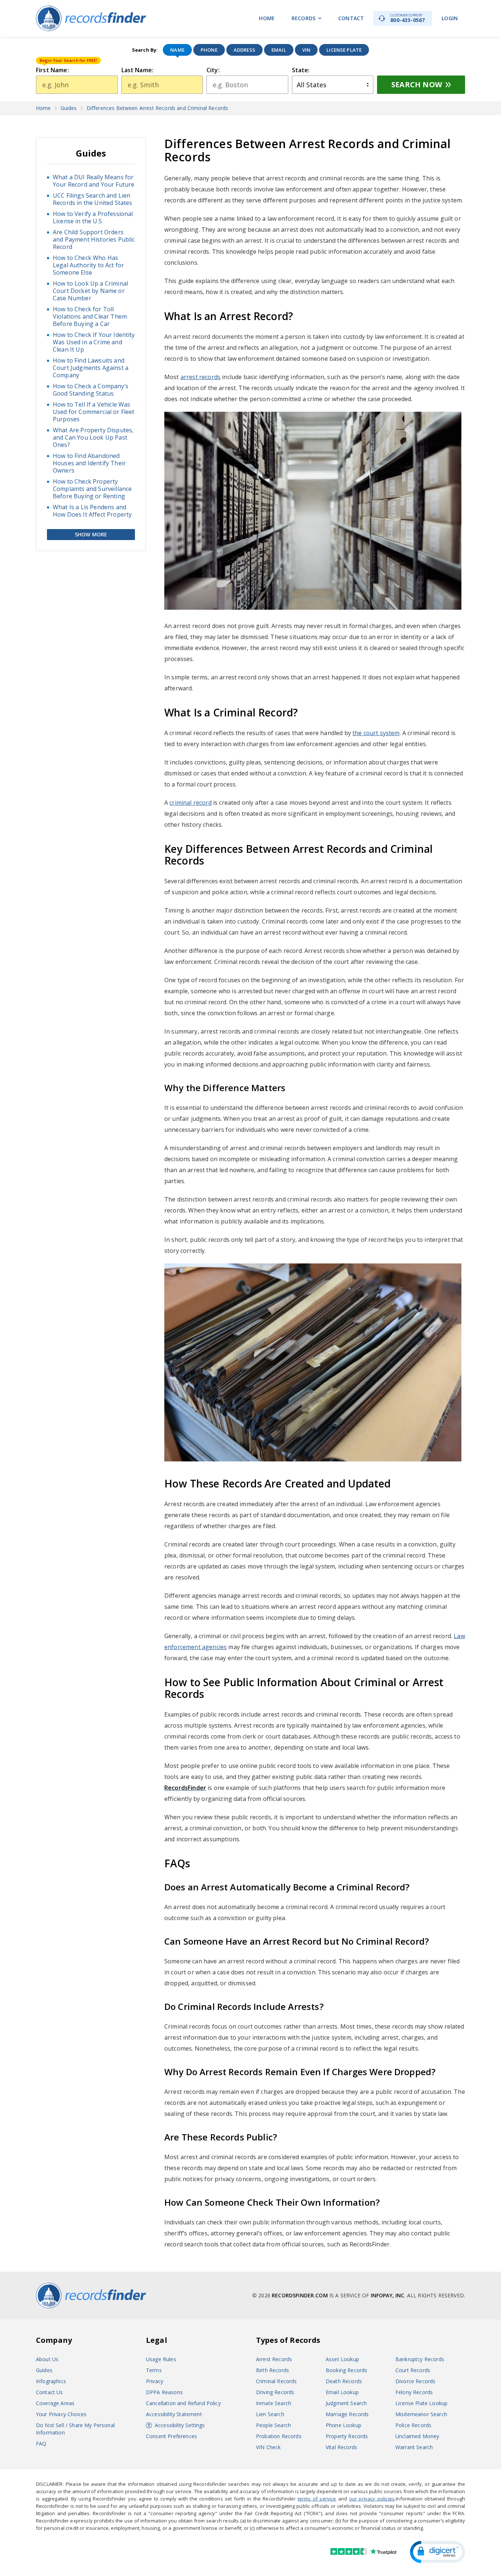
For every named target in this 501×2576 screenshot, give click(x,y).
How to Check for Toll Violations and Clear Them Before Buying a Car (90, 316)
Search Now (417, 85)
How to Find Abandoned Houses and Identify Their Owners (89, 463)
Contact (351, 18)
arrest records (200, 377)
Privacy (155, 2381)
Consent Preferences (171, 2436)
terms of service (317, 2499)
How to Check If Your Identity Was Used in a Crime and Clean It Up (94, 342)
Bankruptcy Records (420, 2359)
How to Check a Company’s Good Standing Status (91, 390)
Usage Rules (161, 2359)
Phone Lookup (343, 2425)
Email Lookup (342, 2392)
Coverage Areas (55, 2403)
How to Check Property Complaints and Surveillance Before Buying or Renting (92, 489)
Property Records (347, 2436)
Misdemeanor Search (421, 2414)
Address (244, 50)
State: (301, 70)
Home (267, 18)
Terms (154, 2370)
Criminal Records (277, 2381)
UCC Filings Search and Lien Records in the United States (92, 199)
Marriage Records (347, 2414)
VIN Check (268, 2447)
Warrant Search (414, 2447)
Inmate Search (274, 2403)
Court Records (413, 2370)
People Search (273, 2425)
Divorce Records (415, 2381)
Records (303, 18)
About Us (47, 2359)
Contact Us (50, 2392)
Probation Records (279, 2436)
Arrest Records (274, 2359)
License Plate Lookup (421, 2403)
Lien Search (270, 2414)
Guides (44, 2370)
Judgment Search (346, 2403)
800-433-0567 (407, 18)
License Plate (344, 50)
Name (177, 50)
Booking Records (346, 2370)
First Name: (52, 70)
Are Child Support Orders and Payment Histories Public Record (94, 239)
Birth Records (273, 2370)
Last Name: (138, 70)
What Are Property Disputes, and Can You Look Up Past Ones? (93, 437)
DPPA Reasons (164, 2392)
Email (279, 50)
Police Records (413, 2425)
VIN (306, 50)
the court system (376, 733)
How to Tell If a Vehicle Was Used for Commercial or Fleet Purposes (94, 412)
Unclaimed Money (417, 2436)
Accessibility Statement (174, 2414)
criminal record (190, 803)
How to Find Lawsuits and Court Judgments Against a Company (91, 368)
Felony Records (414, 2392)
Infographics (51, 2381)
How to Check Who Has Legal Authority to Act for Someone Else (88, 265)
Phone (209, 50)
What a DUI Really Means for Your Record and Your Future (94, 181)
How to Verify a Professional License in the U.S (93, 217)
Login (450, 18)
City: (213, 70)
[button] (438, 2552)
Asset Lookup (342, 2359)
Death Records (344, 2381)
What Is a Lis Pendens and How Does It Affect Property (92, 511)
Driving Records (275, 2392)
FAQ (41, 2443)
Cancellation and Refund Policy (183, 2403)
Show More (91, 534)
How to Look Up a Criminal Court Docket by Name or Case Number (90, 291)
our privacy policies (372, 2499)
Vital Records (341, 2447)
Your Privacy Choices (61, 2414)
